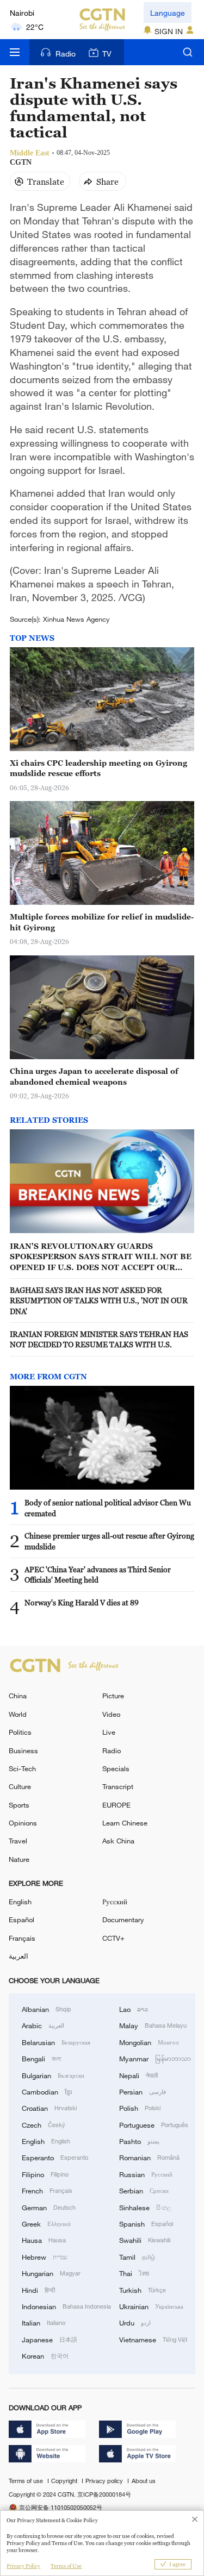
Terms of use (27, 2481)
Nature (19, 1859)
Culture (20, 1786)
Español (21, 1920)
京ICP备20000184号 (104, 2494)
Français (22, 1938)
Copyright (65, 2481)
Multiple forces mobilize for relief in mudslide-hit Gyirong (102, 922)
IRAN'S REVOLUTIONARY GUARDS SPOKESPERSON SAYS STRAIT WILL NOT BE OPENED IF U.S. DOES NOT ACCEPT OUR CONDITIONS (101, 1257)
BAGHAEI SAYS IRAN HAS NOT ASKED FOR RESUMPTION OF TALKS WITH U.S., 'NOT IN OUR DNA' (99, 1300)
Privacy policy (105, 2481)
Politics (20, 1732)
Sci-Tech (22, 1768)
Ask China (118, 1841)
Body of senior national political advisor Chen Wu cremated (108, 1508)
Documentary (123, 1920)
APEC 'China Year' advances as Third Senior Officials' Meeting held (98, 1575)
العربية (18, 1956)
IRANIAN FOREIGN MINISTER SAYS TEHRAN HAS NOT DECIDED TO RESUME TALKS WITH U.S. (99, 1339)
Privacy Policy (23, 2566)
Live (109, 1732)
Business (23, 1750)
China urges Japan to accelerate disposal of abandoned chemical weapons (94, 1076)
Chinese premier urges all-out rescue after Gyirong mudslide (109, 1541)
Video (111, 1714)
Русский (115, 1902)
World (18, 1714)
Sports (19, 1805)
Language (168, 13)
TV (107, 54)
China (18, 1696)
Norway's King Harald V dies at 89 (82, 1602)
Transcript (118, 1786)
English (20, 1902)
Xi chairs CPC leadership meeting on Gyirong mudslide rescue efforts (98, 768)
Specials (116, 1768)
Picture (113, 1696)
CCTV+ (113, 1938)
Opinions (23, 1823)
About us (144, 2481)
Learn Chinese (125, 1823)
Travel (18, 1841)
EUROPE (116, 1805)
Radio (66, 54)
